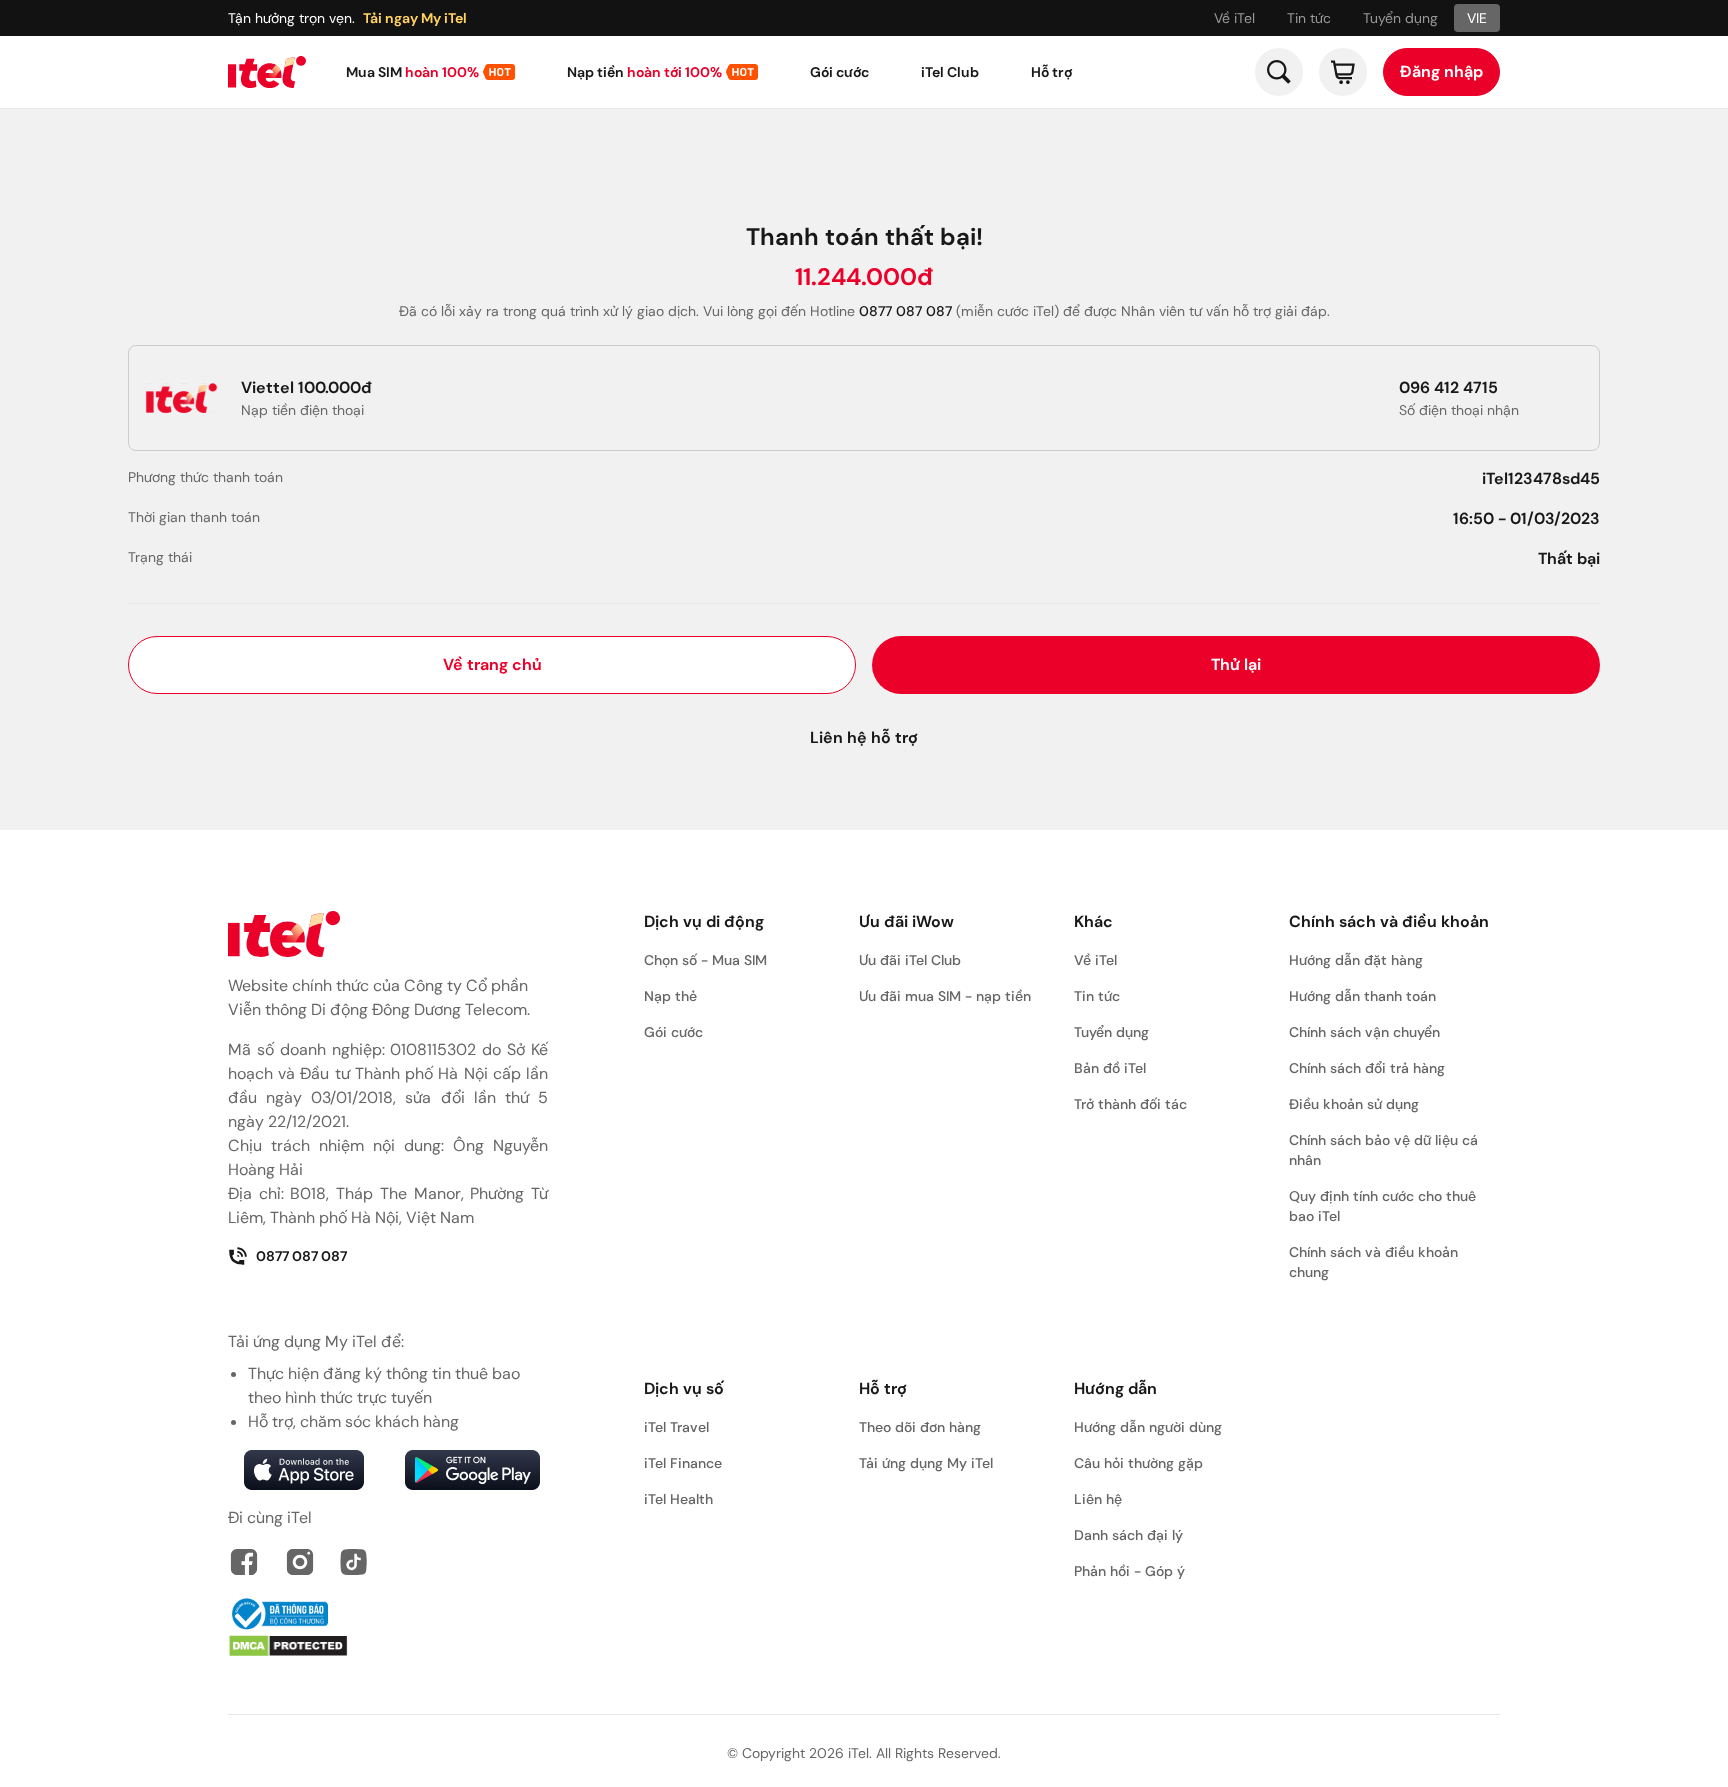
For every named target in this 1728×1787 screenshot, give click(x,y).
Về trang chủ (492, 664)
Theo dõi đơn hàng (920, 1427)
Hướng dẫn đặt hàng (1356, 960)
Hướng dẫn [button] (1115, 1388)
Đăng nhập (1441, 71)
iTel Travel (676, 1427)
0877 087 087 (301, 1256)
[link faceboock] (244, 1562)
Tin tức (1309, 18)
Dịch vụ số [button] (684, 1388)
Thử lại (1236, 664)
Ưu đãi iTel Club (910, 960)
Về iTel (1234, 18)
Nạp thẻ (670, 996)
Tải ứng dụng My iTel (926, 1463)
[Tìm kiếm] (1279, 72)
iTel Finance (683, 1463)
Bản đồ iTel (1110, 1068)
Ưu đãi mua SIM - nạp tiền (945, 996)
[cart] (1343, 72)
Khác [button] (1093, 921)
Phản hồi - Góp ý (1129, 1571)
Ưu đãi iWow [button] (906, 921)
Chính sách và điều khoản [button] (1389, 921)
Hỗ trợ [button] (883, 1388)
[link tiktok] (354, 1562)
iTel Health (678, 1499)
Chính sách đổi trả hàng (1367, 1068)
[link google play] (472, 1470)
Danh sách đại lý (1128, 1535)
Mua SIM (412, 72)
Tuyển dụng (1400, 18)
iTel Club (950, 72)
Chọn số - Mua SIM (705, 960)
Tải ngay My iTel (415, 18)
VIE (1477, 18)
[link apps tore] (304, 1470)
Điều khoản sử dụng (1354, 1104)
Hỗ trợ (1051, 72)
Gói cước (839, 72)
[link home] (267, 72)
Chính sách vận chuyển (1364, 1032)
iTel (858, 1753)
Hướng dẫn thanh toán (1362, 996)
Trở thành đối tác (1130, 1104)
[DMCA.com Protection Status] (388, 1646)
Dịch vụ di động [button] (704, 921)
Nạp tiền (644, 72)
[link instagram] (300, 1562)
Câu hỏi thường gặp (1138, 1463)
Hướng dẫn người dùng (1148, 1427)
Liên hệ (1098, 1499)
